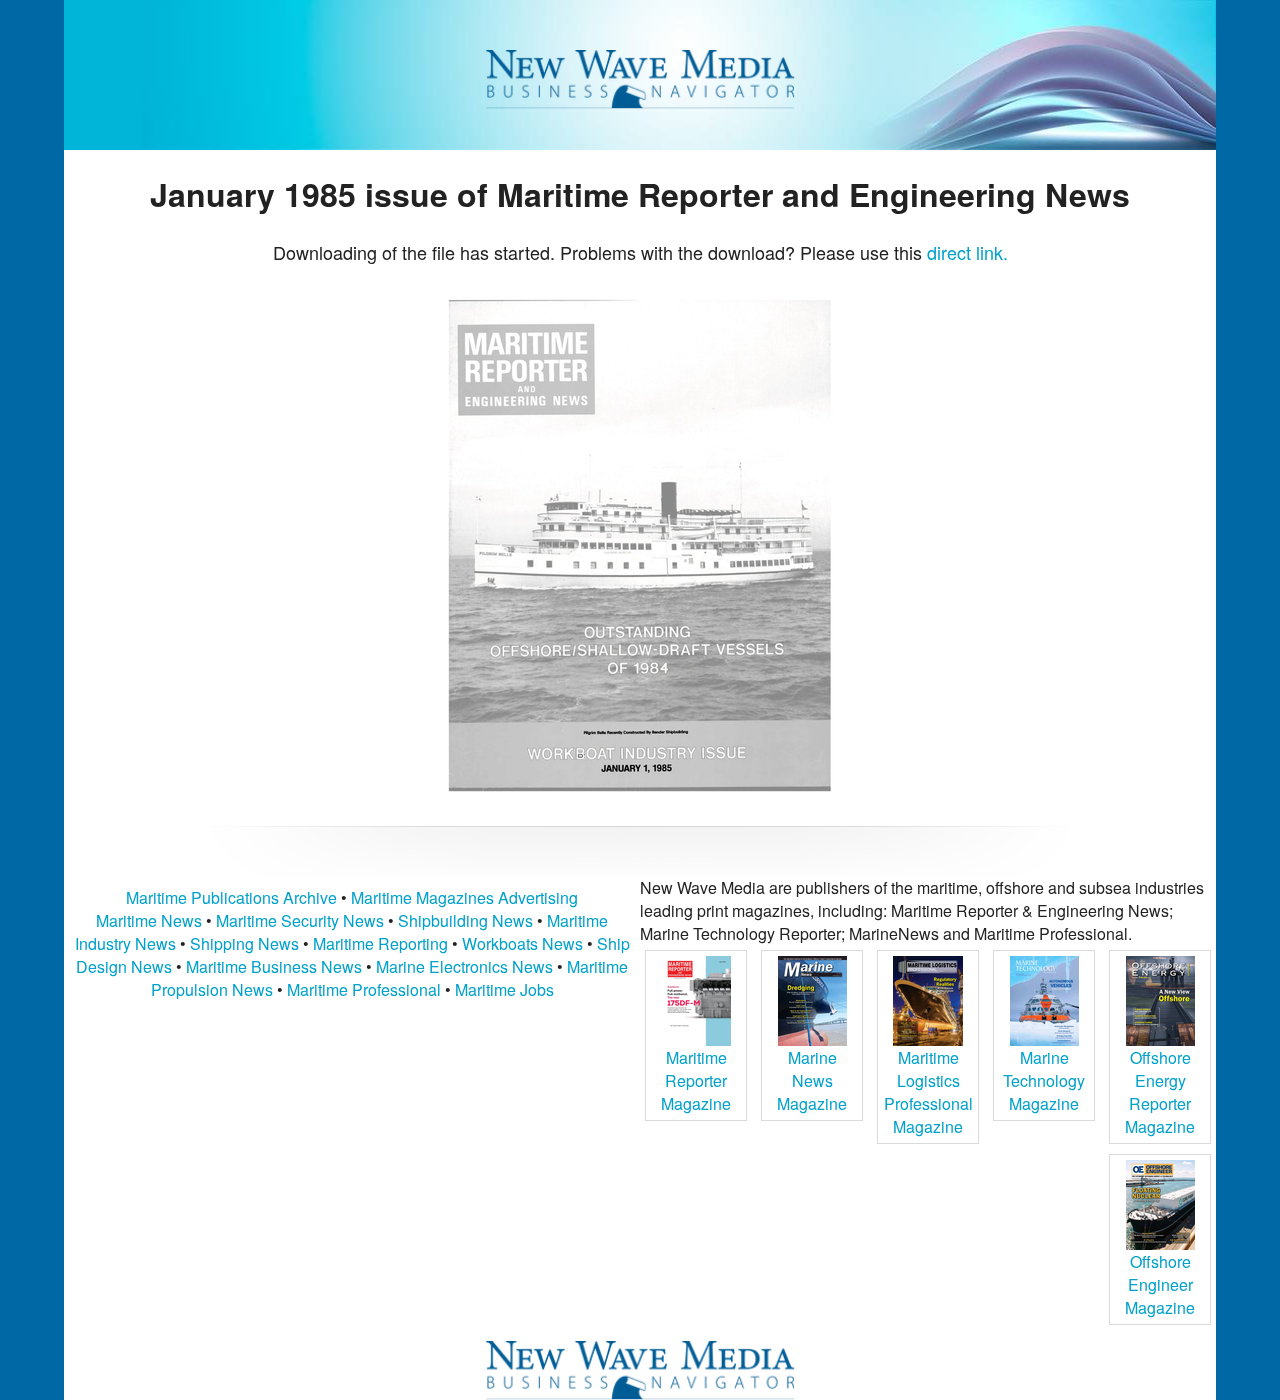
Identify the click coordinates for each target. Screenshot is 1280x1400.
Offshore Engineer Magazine (1160, 1284)
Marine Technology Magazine (1044, 1080)
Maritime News (149, 920)
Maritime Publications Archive (231, 897)
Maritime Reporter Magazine (696, 1080)
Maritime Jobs (504, 989)
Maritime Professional (364, 989)
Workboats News (522, 943)
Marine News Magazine (812, 1080)
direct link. (967, 252)
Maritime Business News (276, 966)
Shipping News (244, 943)
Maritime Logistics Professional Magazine (928, 1092)
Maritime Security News (300, 920)
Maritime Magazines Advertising (464, 897)
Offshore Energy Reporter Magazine (1160, 1092)
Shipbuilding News (465, 920)
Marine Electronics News (464, 966)
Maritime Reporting (380, 943)
